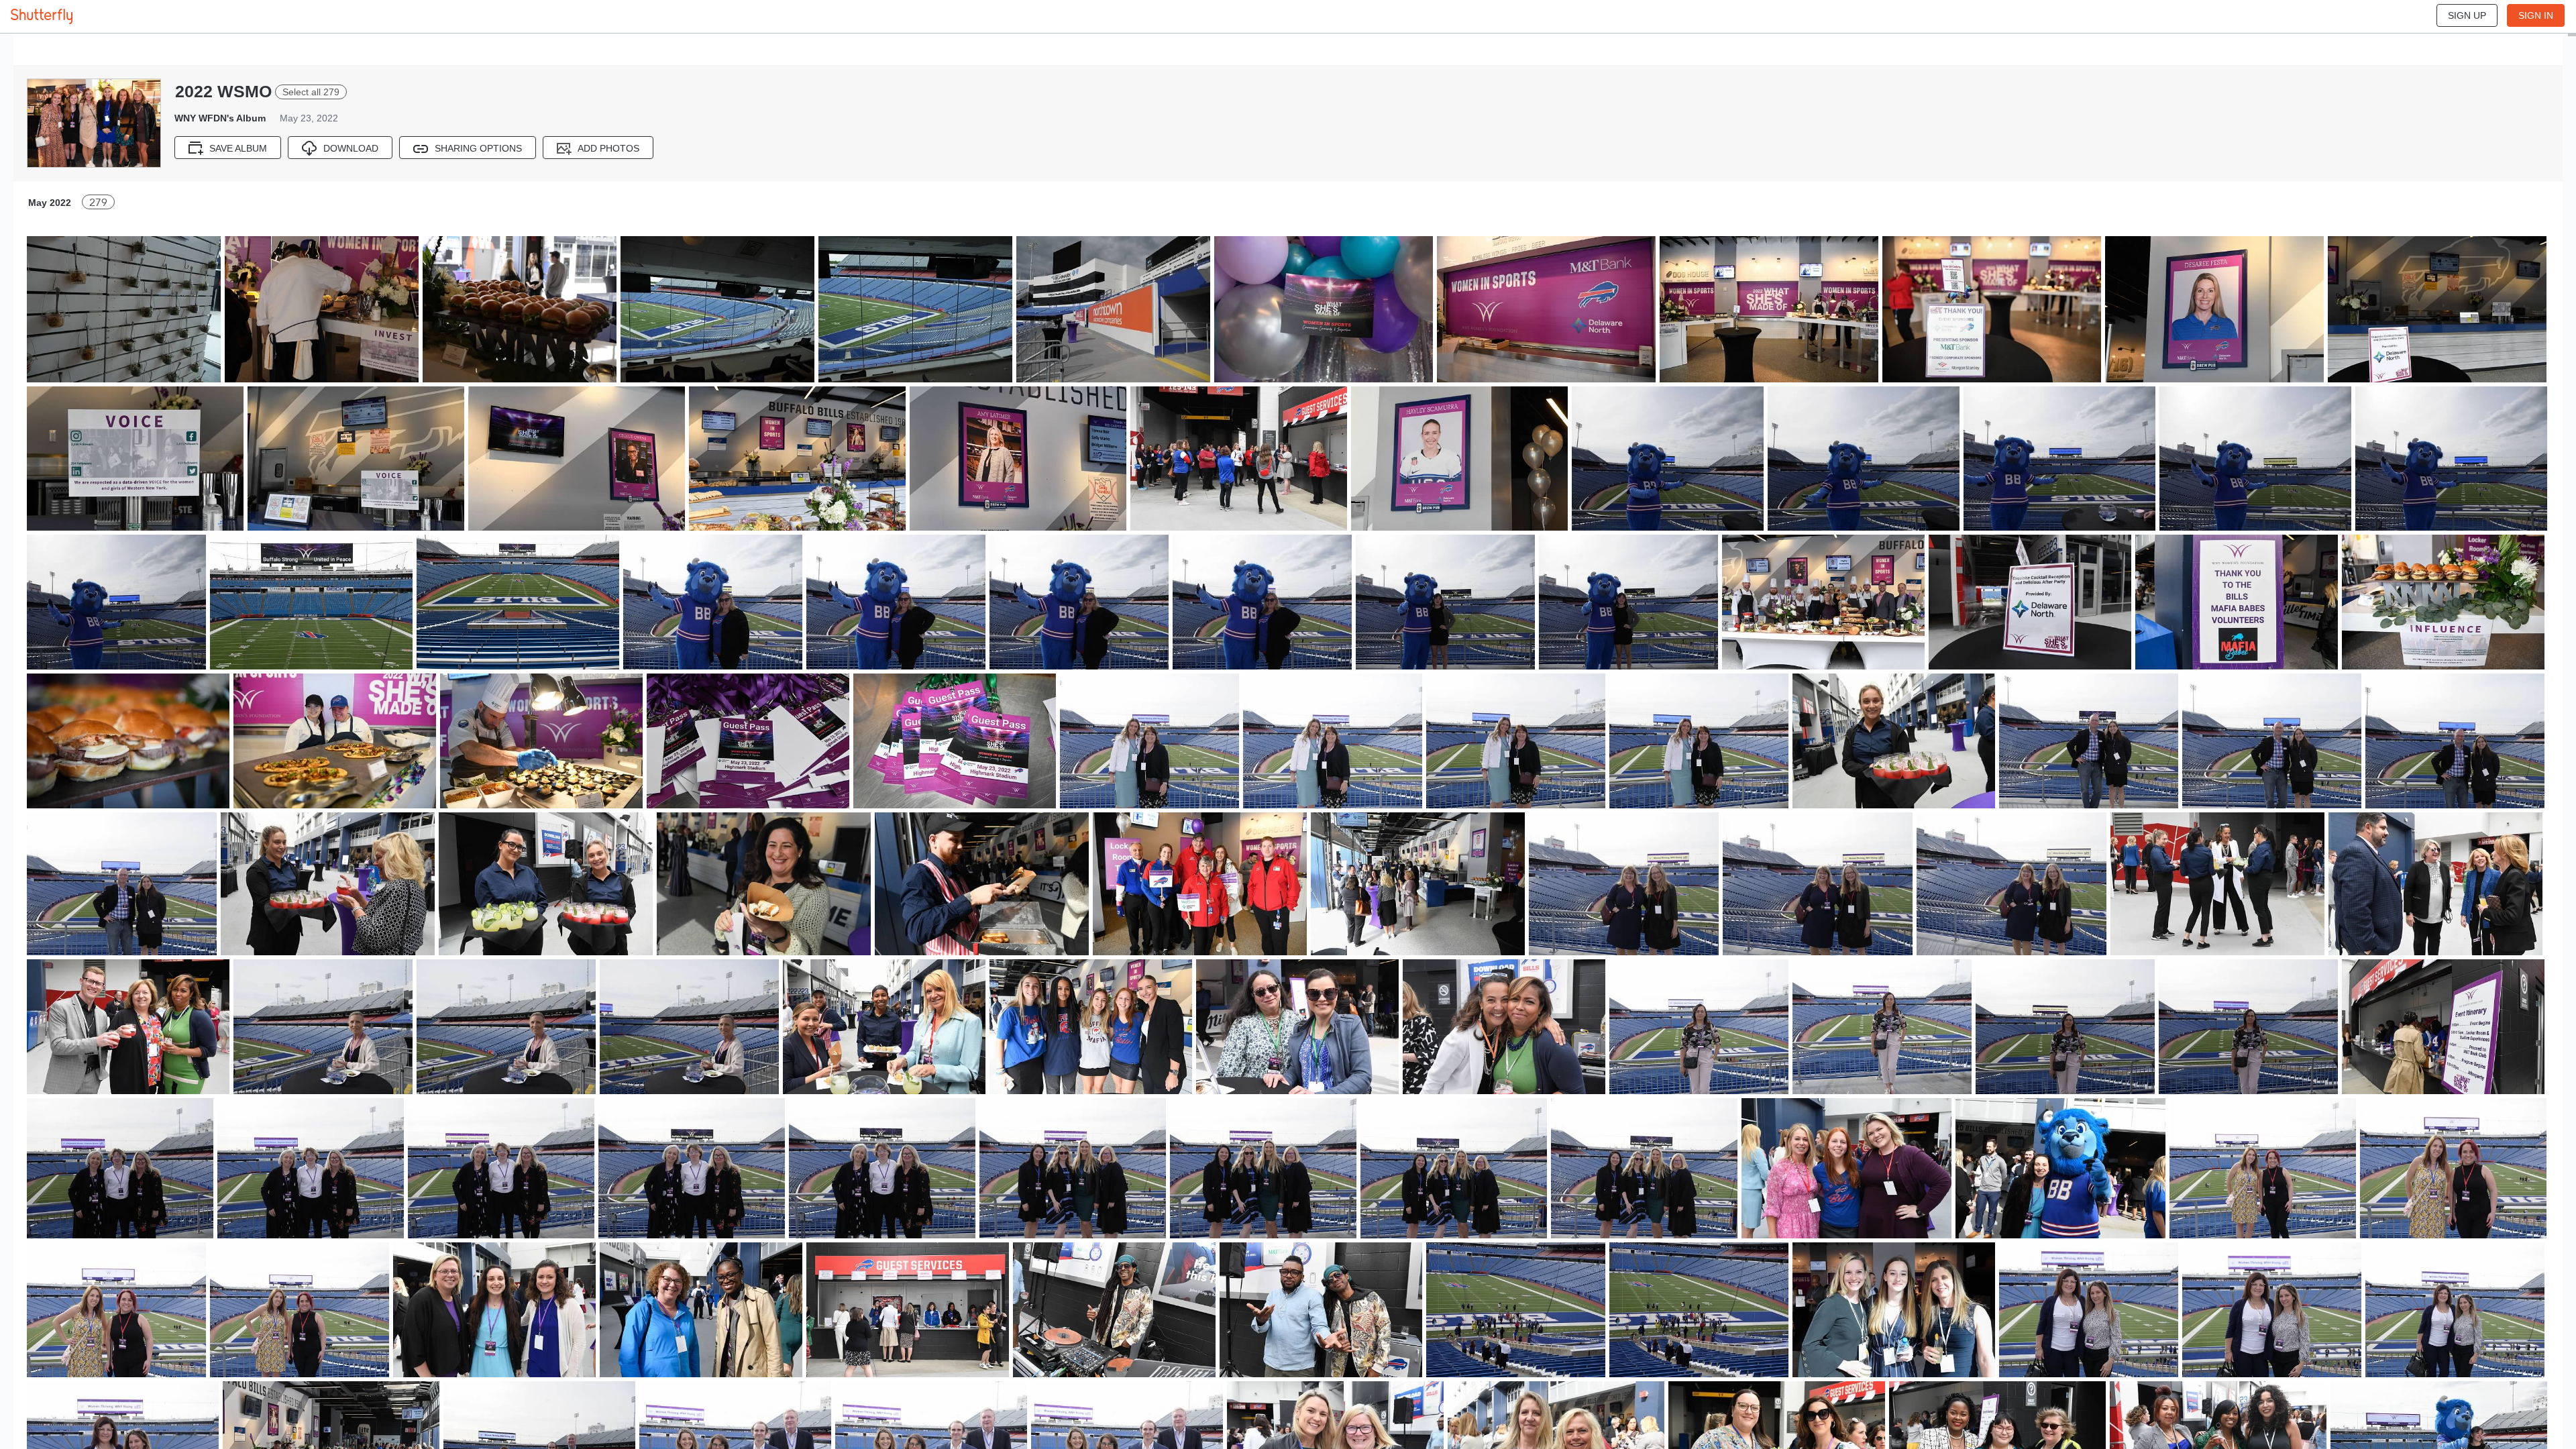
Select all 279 (311, 92)
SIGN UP (2467, 15)
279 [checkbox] (98, 202)
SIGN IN (2536, 15)
